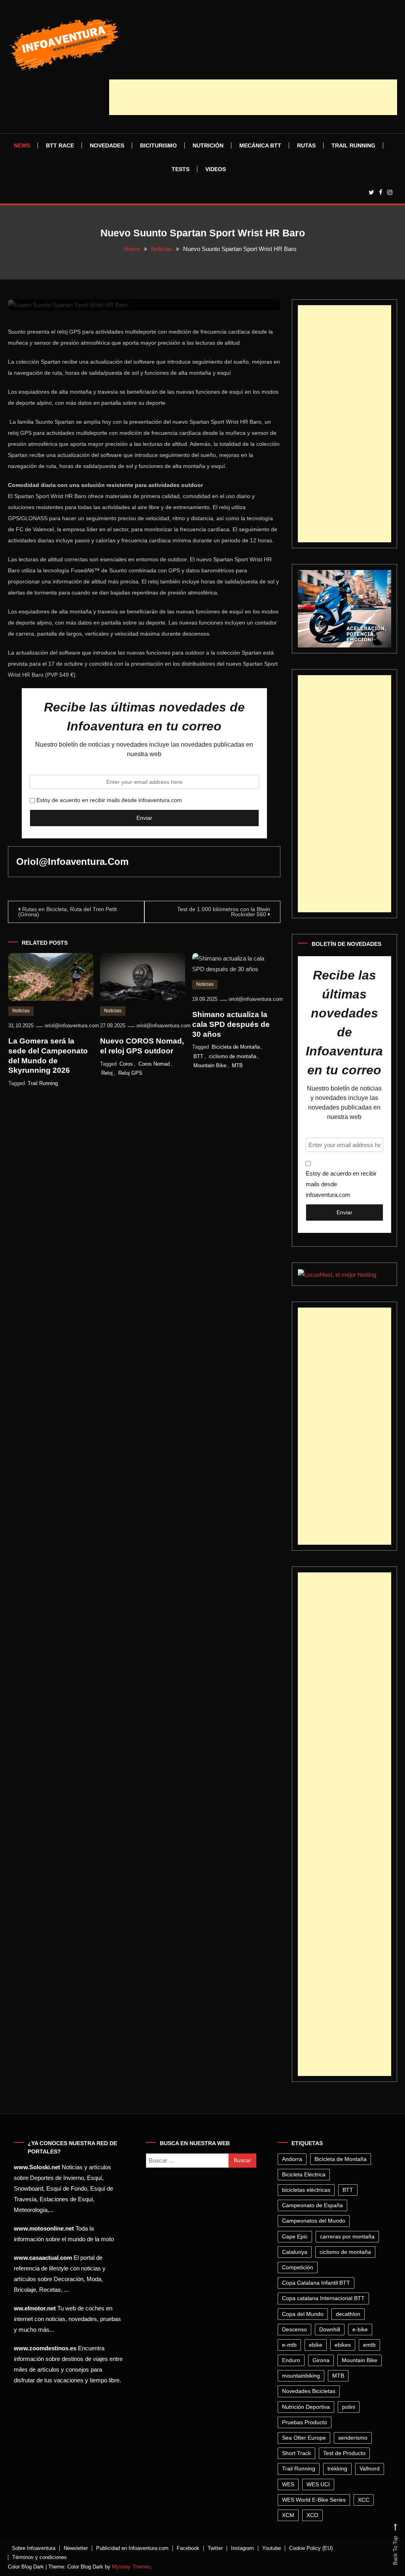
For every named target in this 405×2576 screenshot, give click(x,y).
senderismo (353, 2438)
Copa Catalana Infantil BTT (316, 2283)
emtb (369, 2345)
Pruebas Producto (305, 2422)
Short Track (296, 2453)
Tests (181, 169)
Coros (126, 1064)
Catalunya (295, 2252)
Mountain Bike (210, 1065)
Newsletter (76, 2548)
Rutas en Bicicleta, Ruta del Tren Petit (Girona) (67, 912)
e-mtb (289, 2345)
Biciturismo (158, 145)
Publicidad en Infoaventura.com (132, 2548)
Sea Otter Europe (304, 2438)
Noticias (21, 1011)
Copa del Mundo (303, 2314)
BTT (198, 1056)
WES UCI (318, 2484)
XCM (288, 2515)
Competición (298, 2267)
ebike (316, 2345)
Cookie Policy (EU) (311, 2548)
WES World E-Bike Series (314, 2500)
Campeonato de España (312, 2205)
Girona (321, 2360)
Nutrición (208, 145)
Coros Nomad (154, 1064)
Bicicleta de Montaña (236, 1047)
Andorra (292, 2159)
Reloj (107, 1073)
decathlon (348, 2314)
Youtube (272, 2548)
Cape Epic (295, 2236)
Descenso (294, 2329)
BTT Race (60, 145)
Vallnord (370, 2468)
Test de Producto (344, 2453)
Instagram (242, 2548)
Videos (216, 169)
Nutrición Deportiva (306, 2407)
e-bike (360, 2329)
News (22, 145)
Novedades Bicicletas (309, 2391)
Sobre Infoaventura (34, 2548)
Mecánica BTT (260, 145)
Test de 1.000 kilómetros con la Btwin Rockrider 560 (224, 912)
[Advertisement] (253, 97)
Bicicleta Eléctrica (304, 2174)
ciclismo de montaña (233, 1056)
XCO (312, 2515)
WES (288, 2484)
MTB (237, 1065)
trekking (337, 2468)
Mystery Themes (131, 2567)
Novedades (107, 145)
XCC (364, 2500)
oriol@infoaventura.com (72, 861)
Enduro (291, 2360)
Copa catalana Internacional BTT (323, 2298)
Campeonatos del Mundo (314, 2221)
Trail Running (353, 145)
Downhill (330, 2329)
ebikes (343, 2345)
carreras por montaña (347, 2236)
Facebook (188, 2548)
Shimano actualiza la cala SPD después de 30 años (231, 1024)
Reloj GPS (130, 1073)
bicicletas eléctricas (306, 2190)
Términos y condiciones (40, 2557)
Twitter (215, 2548)
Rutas (306, 145)
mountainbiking (301, 2376)
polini (349, 2407)
